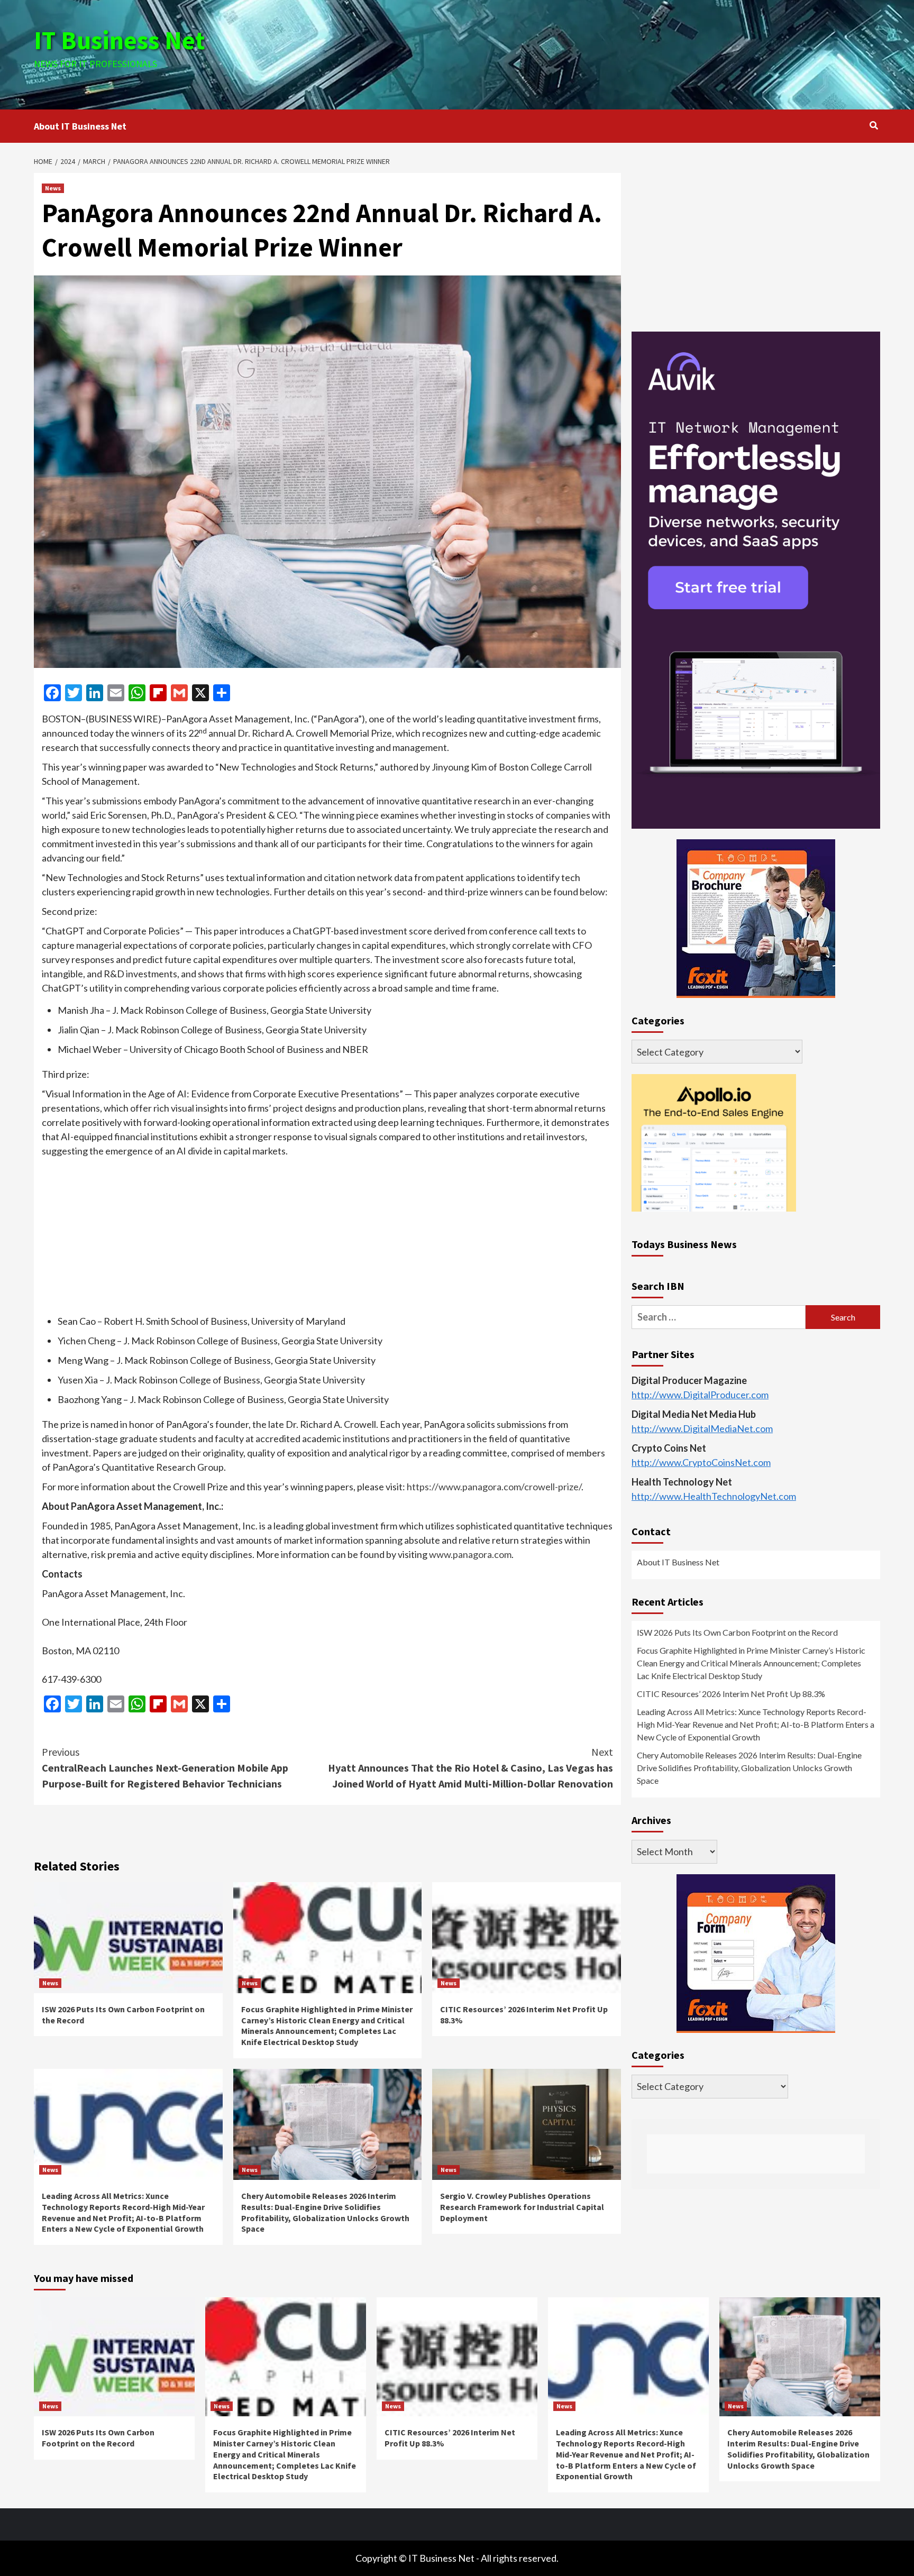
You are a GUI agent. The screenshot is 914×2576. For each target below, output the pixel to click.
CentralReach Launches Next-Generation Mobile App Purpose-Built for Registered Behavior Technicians (165, 1768)
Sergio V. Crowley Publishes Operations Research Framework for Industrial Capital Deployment (522, 2207)
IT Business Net (120, 40)
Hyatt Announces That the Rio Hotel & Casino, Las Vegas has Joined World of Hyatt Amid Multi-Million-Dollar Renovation (470, 1768)
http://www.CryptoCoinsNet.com (701, 1463)
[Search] (874, 125)
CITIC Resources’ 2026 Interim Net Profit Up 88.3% (731, 1694)
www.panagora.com (470, 1554)
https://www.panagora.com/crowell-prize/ (494, 1487)
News (53, 188)
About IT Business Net (80, 126)
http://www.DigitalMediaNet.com (702, 1429)
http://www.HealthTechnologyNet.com (714, 1497)
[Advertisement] (598, 53)
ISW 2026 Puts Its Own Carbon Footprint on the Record (737, 1633)
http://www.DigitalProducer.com (700, 1395)
